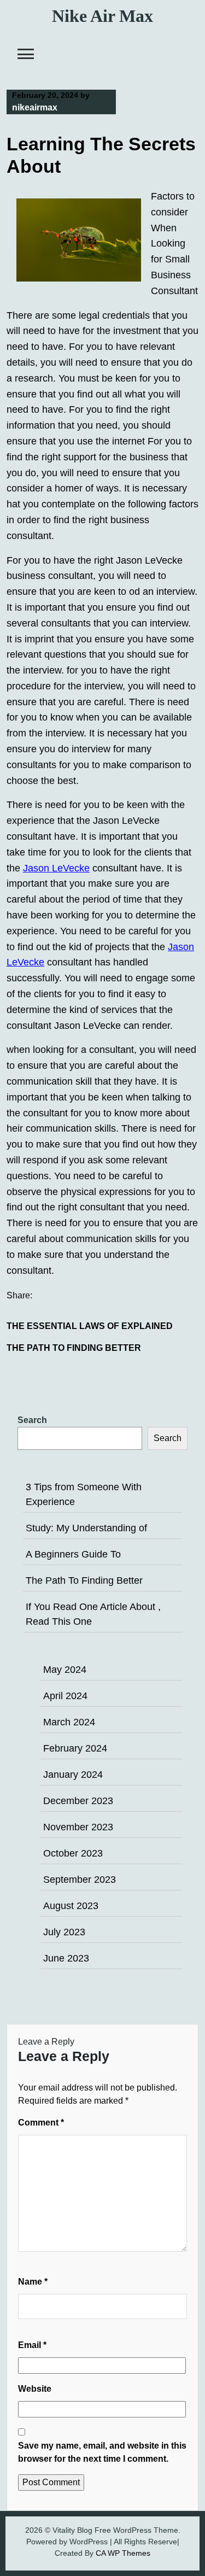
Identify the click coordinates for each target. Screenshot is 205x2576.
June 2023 (66, 1958)
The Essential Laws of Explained (90, 1326)
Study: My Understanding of (86, 1528)
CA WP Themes (123, 2553)
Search (32, 1420)
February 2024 (75, 1748)
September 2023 (80, 1880)
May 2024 (65, 1670)
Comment (41, 2123)
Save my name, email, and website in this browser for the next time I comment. (102, 2452)
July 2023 (64, 1932)
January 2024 (73, 1775)
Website (35, 2389)
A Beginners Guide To (73, 1554)
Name (33, 2282)
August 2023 (71, 1906)
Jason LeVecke (56, 868)
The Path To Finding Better (74, 1348)
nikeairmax (35, 107)
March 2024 (69, 1722)
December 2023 (78, 1801)
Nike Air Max (102, 16)
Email (32, 2345)
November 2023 (78, 1827)
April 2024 (65, 1696)
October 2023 (73, 1853)
